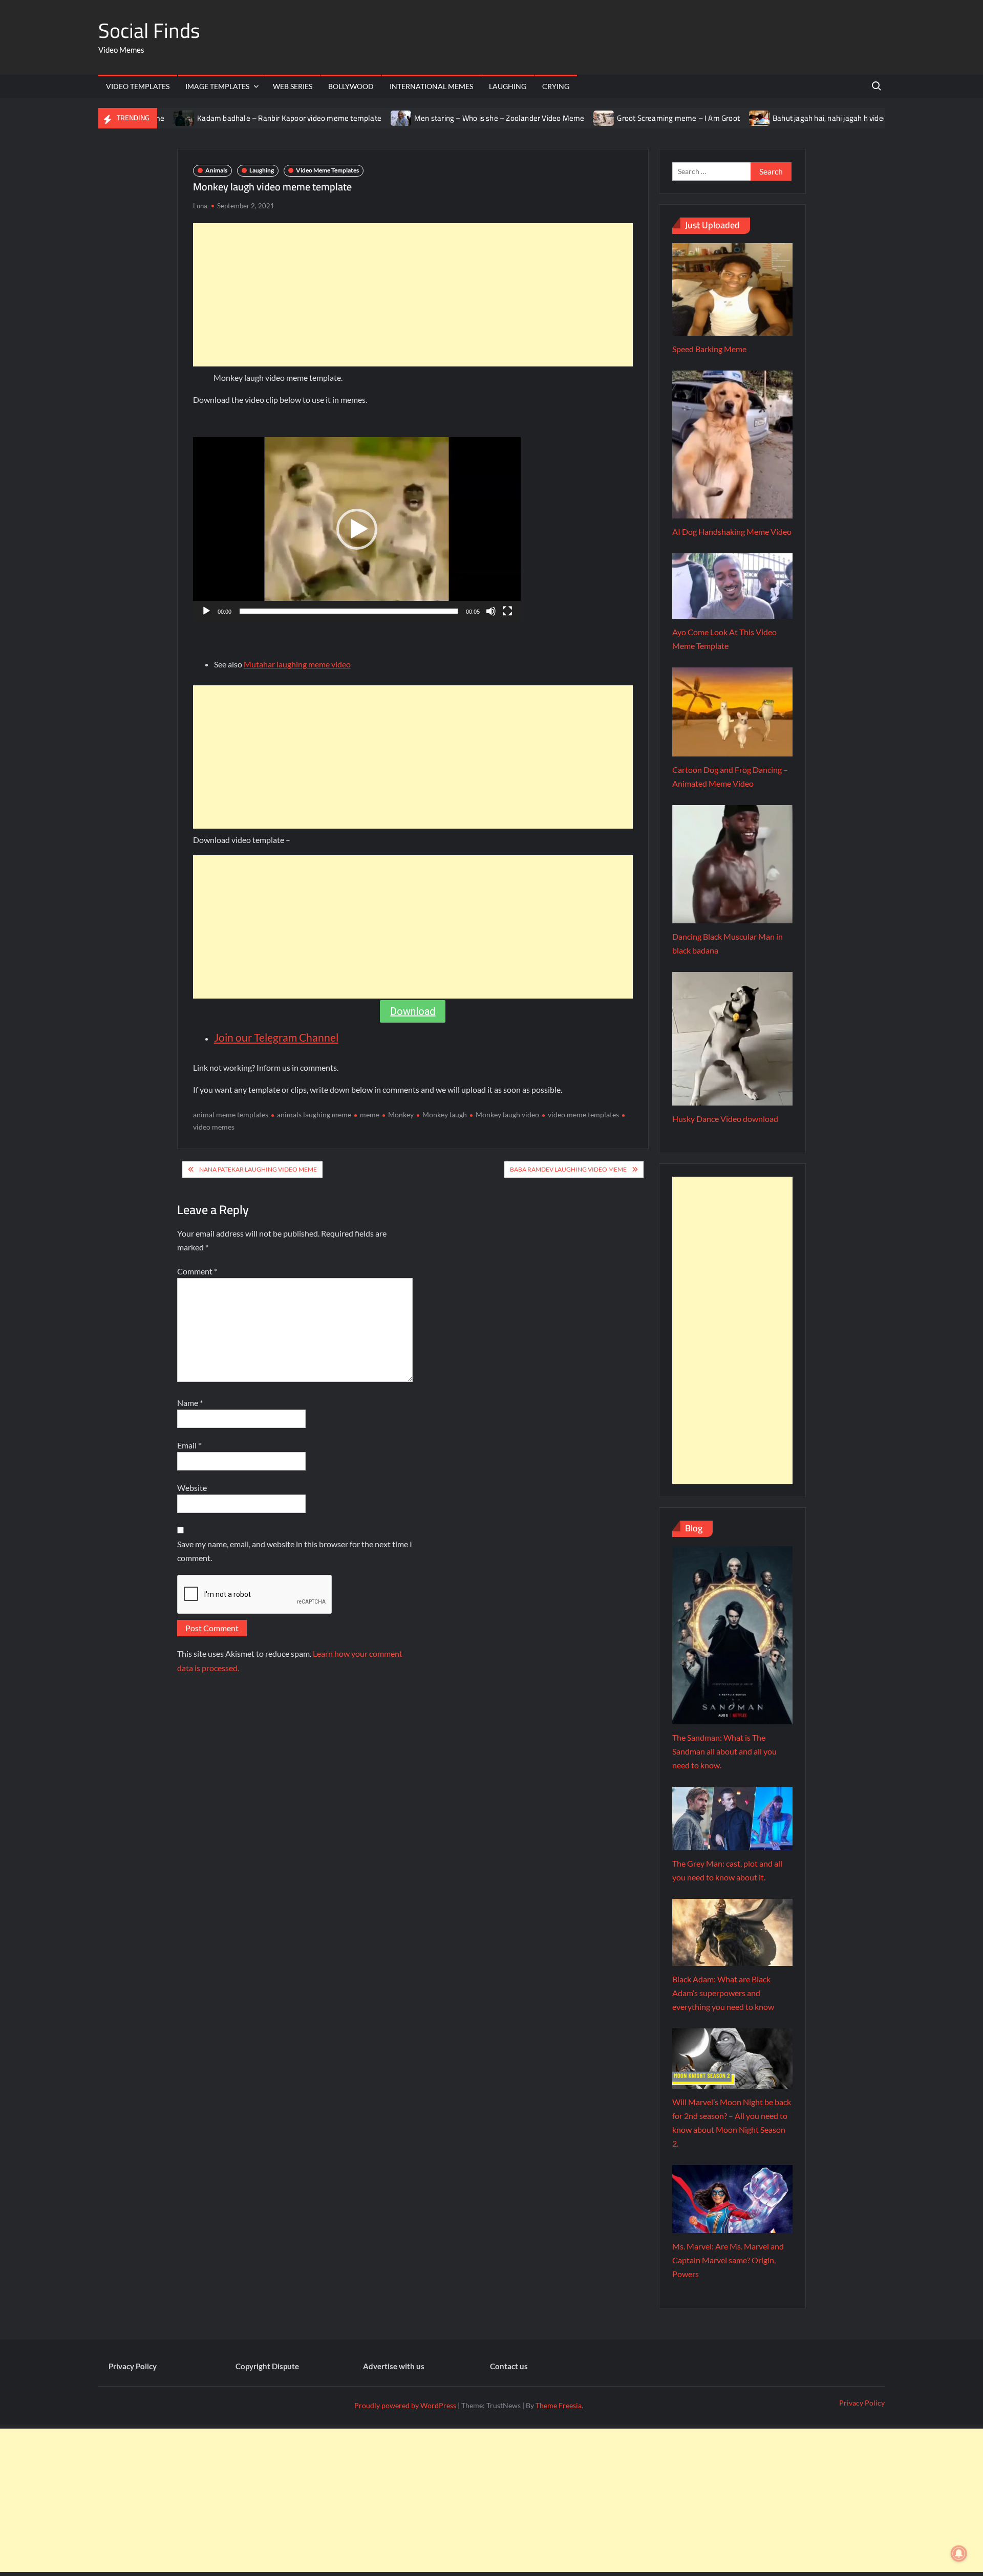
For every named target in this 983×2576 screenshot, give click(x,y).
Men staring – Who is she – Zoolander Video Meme (441, 118)
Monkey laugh (445, 1114)
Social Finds (149, 30)
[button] (357, 529)
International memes (431, 86)
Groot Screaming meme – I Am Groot (621, 118)
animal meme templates (231, 1114)
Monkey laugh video (507, 1114)
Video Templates (138, 86)
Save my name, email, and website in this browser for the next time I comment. (295, 1551)
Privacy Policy (133, 2366)
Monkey (401, 1114)
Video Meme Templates (327, 170)
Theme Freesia (559, 2405)
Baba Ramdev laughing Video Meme (568, 1169)
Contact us (509, 2366)
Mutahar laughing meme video (297, 664)
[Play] (206, 611)
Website (192, 1488)
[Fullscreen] (507, 611)
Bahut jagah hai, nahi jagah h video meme (784, 118)
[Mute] (491, 611)
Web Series (293, 86)
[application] (357, 529)
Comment (197, 1271)
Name (190, 1403)
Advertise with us (394, 2366)
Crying (556, 86)
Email (189, 1445)
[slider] (349, 611)
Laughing (508, 86)
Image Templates (217, 86)
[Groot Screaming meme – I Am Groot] (547, 117)
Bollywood (351, 86)
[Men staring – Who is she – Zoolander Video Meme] (344, 117)
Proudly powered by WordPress (405, 2405)
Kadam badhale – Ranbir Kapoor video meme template (231, 118)
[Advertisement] (413, 295)
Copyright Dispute (267, 2366)
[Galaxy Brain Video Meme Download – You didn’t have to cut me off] (873, 117)
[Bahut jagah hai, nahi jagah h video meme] (702, 117)
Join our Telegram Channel (276, 1037)
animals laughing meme (314, 1114)
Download (413, 1011)
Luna (200, 206)
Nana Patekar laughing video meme (258, 1169)
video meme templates (583, 1114)
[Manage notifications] (959, 2553)
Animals (216, 170)
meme (370, 1114)
